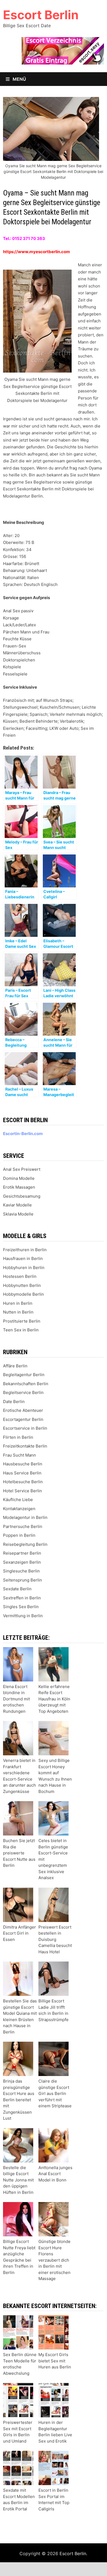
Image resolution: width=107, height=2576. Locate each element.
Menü (19, 79)
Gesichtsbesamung (22, 1196)
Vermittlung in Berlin (23, 1616)
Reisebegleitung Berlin (25, 1544)
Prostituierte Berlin (22, 1321)
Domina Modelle (19, 1178)
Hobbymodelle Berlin (23, 1294)
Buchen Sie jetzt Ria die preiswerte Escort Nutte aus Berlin (19, 1853)
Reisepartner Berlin (22, 1553)
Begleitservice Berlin (23, 1392)
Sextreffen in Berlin (22, 1598)
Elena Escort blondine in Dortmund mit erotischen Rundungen (16, 1699)
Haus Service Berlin (22, 1473)
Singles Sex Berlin (21, 1607)
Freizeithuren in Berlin (25, 1250)
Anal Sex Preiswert (22, 1169)
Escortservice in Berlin (25, 1428)
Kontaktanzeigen (19, 1509)
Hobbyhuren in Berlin (24, 1268)
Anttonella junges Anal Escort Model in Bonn (55, 2174)
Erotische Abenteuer (23, 1410)
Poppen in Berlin (19, 1535)
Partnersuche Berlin (23, 1526)
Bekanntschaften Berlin (26, 1384)
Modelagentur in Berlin (25, 1517)
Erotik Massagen (19, 1187)
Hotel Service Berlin (22, 1491)
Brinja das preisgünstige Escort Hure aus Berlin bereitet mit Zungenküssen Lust (19, 2100)
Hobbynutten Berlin (22, 1285)
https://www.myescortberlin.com (36, 252)
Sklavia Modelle (18, 1214)
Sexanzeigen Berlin (22, 1562)
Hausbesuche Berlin (23, 1464)
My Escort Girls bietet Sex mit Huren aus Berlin (55, 2361)
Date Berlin (14, 1402)
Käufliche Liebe (18, 1500)
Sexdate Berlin (17, 1589)
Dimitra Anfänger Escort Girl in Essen (19, 1933)
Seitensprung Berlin (22, 1580)
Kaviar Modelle (17, 1205)
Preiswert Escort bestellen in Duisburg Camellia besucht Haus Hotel (55, 1939)
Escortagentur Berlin (23, 1419)
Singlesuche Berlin (21, 1571)
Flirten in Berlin (18, 1437)
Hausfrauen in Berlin (23, 1258)
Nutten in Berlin (18, 1312)
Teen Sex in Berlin (21, 1330)
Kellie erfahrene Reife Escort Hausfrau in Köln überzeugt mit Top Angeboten (54, 1699)
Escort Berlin (41, 15)
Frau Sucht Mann (19, 1455)
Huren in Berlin (18, 1303)
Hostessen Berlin (20, 1276)
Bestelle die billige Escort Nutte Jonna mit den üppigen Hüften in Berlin (18, 2180)
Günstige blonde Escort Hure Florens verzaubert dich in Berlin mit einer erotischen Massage (54, 2260)
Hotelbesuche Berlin (23, 1482)
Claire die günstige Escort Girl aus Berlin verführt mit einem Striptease (55, 2093)
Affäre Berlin (15, 1366)
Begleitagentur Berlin (24, 1375)
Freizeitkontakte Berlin (25, 1446)
